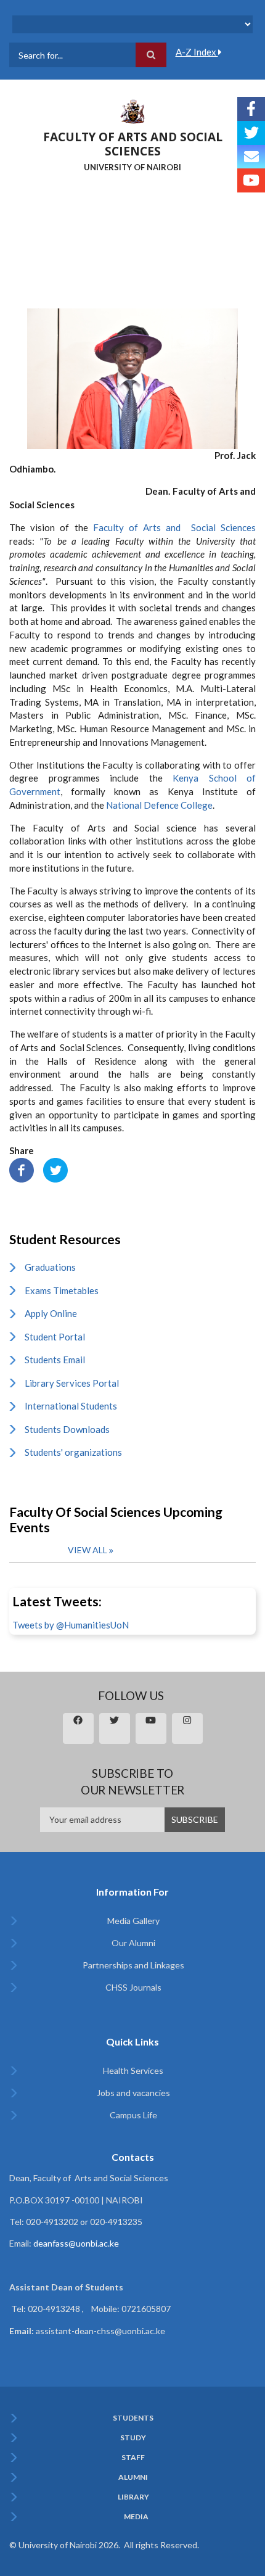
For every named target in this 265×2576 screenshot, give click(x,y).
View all (88, 1550)
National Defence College (159, 805)
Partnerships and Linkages (133, 1965)
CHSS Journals (133, 1987)
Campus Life (133, 2115)
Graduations (50, 1267)
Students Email (55, 1360)
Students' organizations (73, 1452)
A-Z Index (197, 52)
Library (133, 2497)
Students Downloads (67, 1429)
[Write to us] (251, 157)
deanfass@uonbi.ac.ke (76, 2243)
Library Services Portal (72, 1383)
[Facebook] (22, 1169)
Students (133, 2418)
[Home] (132, 110)
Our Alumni (133, 1943)
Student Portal (55, 1337)
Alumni (133, 2477)
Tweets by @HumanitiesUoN (71, 1625)
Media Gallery (133, 1921)
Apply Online (51, 1313)
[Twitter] (55, 1169)
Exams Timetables (62, 1290)
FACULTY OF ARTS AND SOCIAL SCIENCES (133, 144)
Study (133, 2438)
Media (136, 2517)
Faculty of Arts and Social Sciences (174, 527)
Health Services (133, 2070)
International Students (71, 1406)
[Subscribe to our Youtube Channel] (251, 180)
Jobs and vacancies (133, 2093)
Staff (133, 2458)
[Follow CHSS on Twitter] (251, 133)
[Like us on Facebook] (251, 109)
